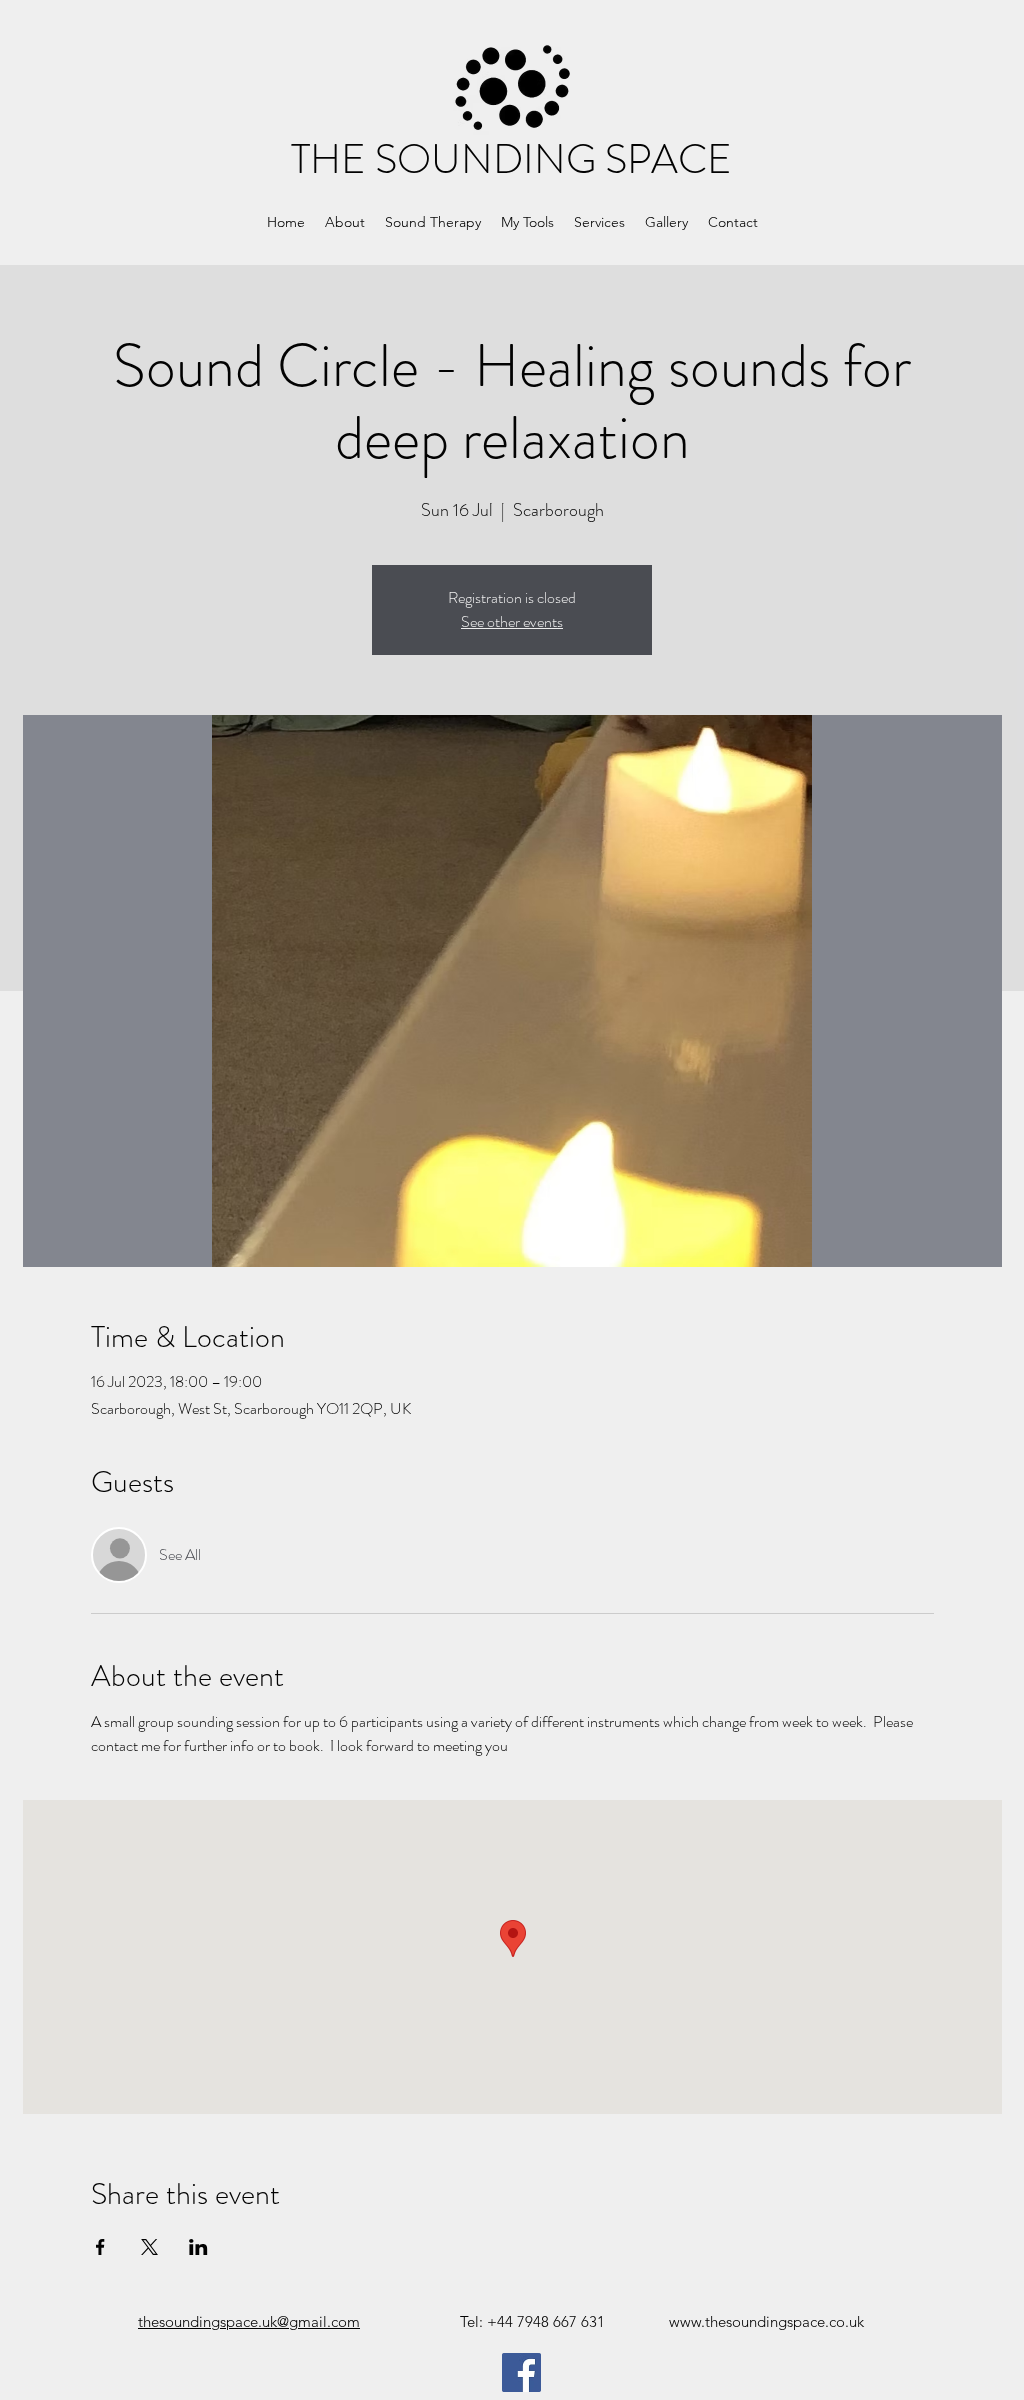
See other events (512, 621)
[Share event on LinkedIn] (198, 2247)
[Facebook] (521, 2372)
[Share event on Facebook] (100, 2247)
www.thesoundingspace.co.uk (766, 2321)
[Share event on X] (149, 2247)
